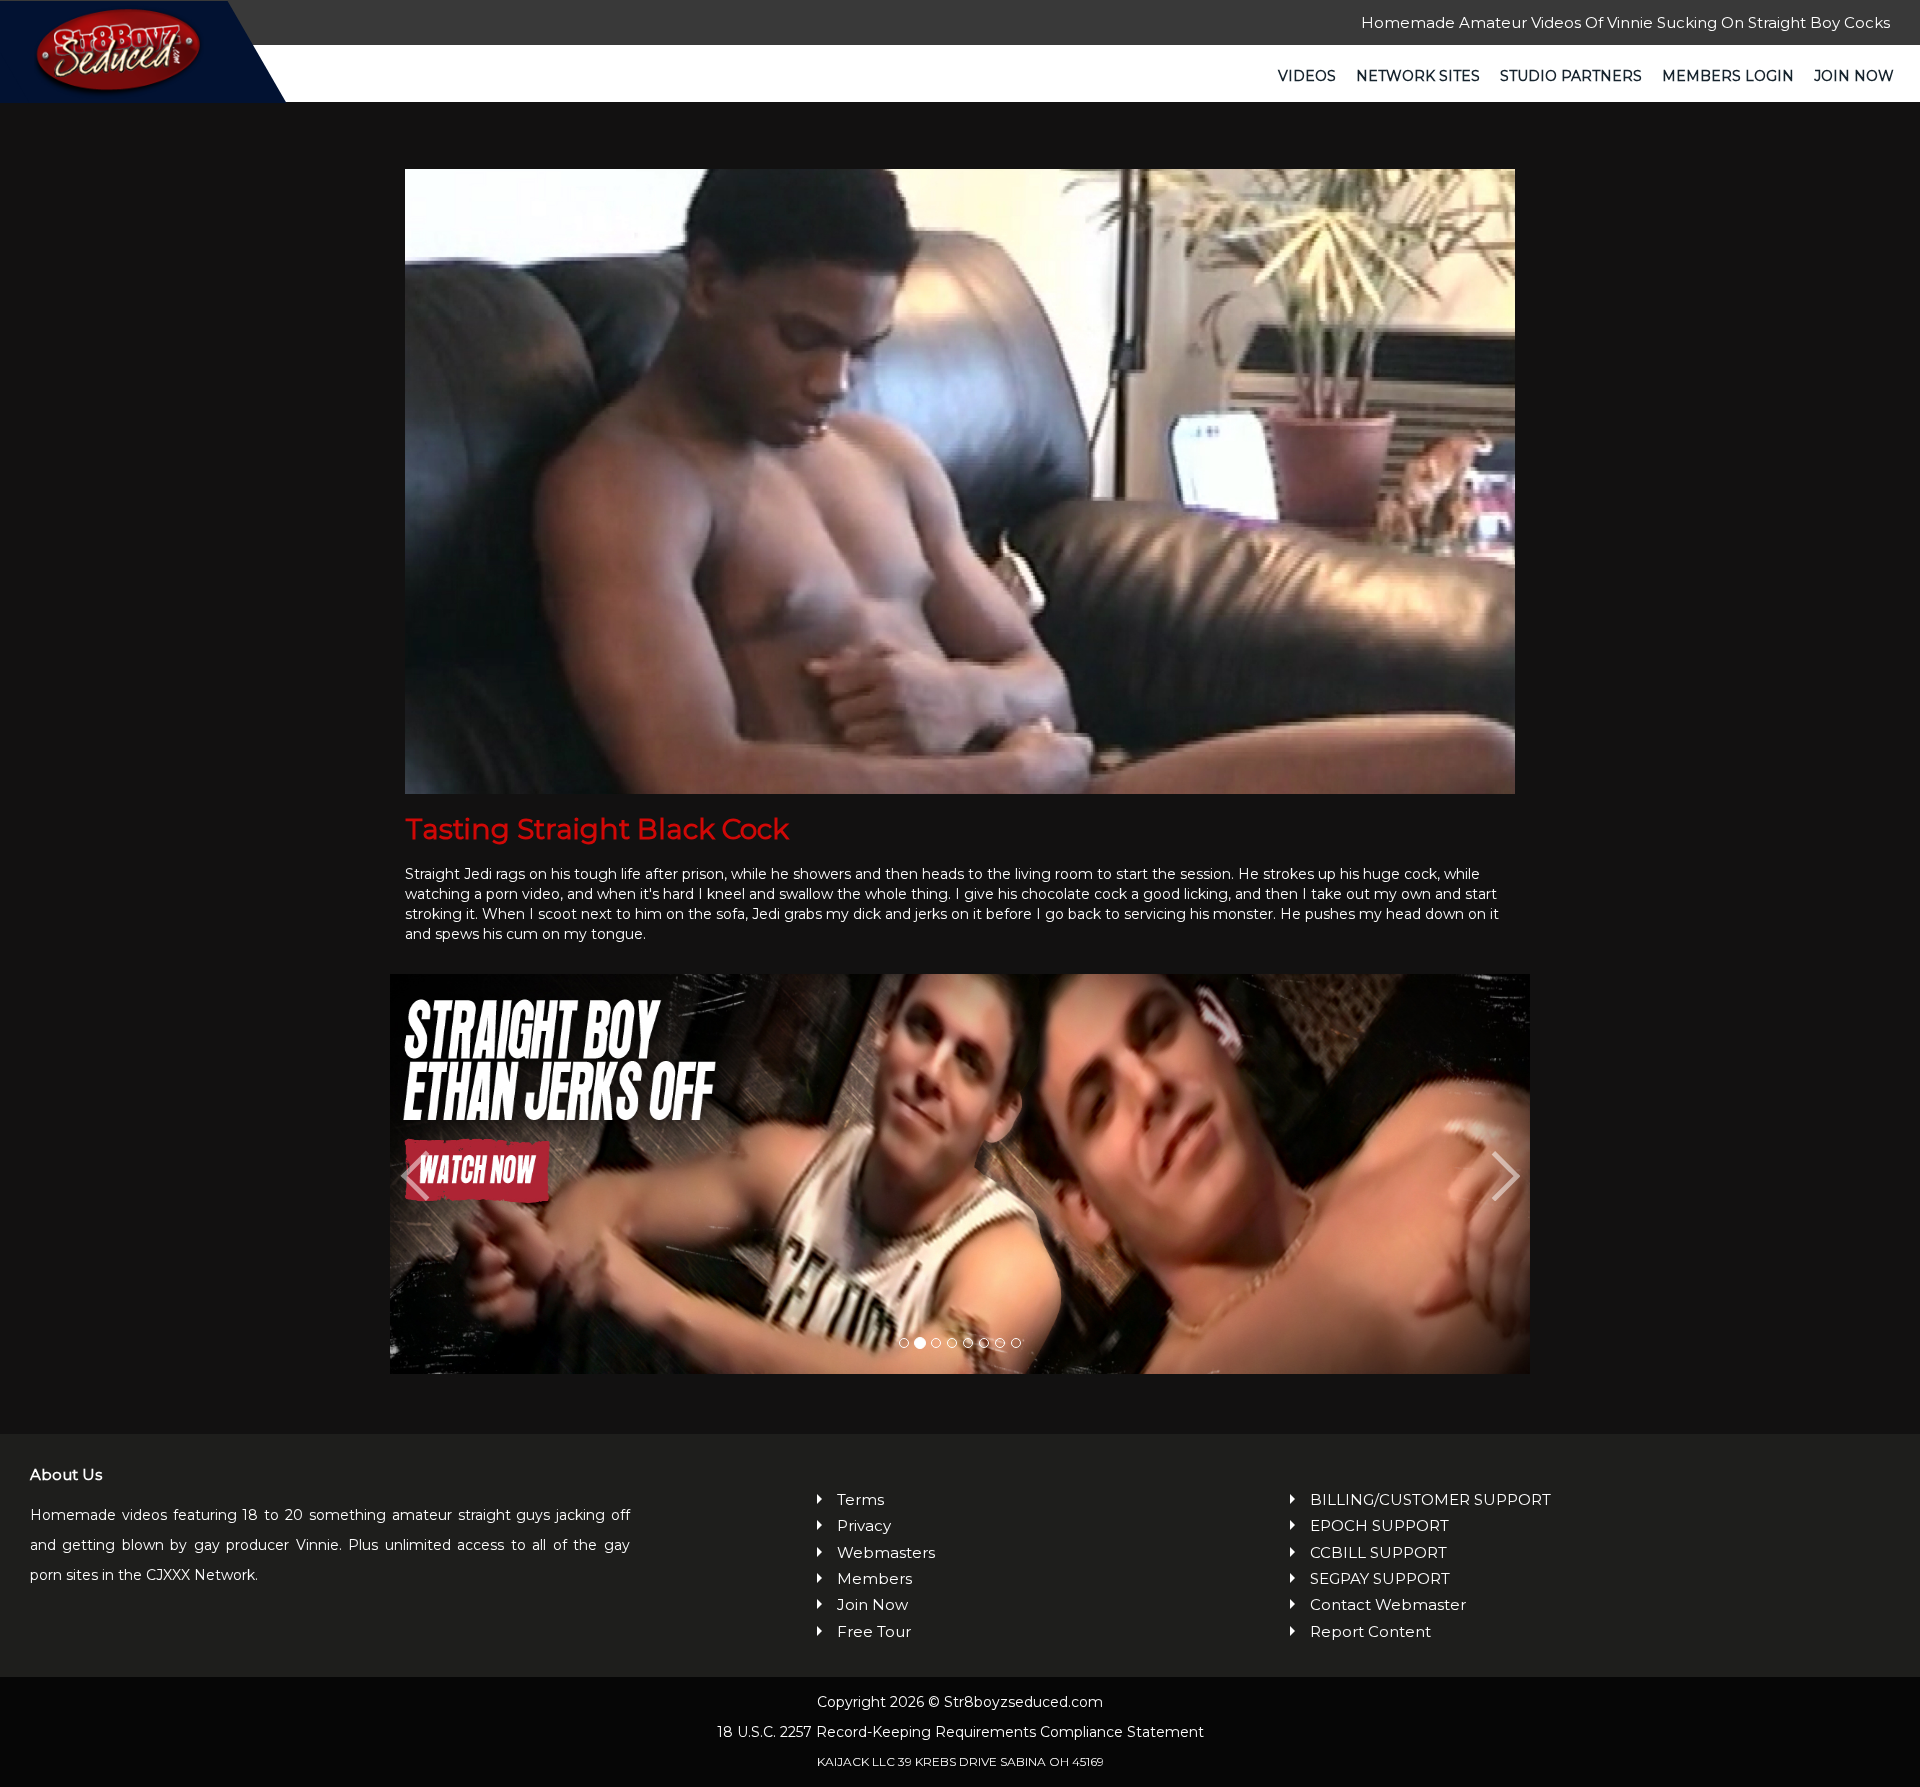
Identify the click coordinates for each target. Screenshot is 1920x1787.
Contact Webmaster (1388, 1604)
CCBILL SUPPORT (1378, 1552)
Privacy (864, 1525)
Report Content (1370, 1631)
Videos (1307, 76)
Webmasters (886, 1552)
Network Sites (1418, 76)
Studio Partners (1571, 76)
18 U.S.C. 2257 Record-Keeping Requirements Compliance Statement (960, 1732)
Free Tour (874, 1631)
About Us (66, 1474)
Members (874, 1578)
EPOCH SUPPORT (1379, 1525)
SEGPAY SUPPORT (1380, 1578)
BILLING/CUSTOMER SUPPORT (1430, 1499)
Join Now (1854, 76)
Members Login (1728, 76)
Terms (860, 1499)
